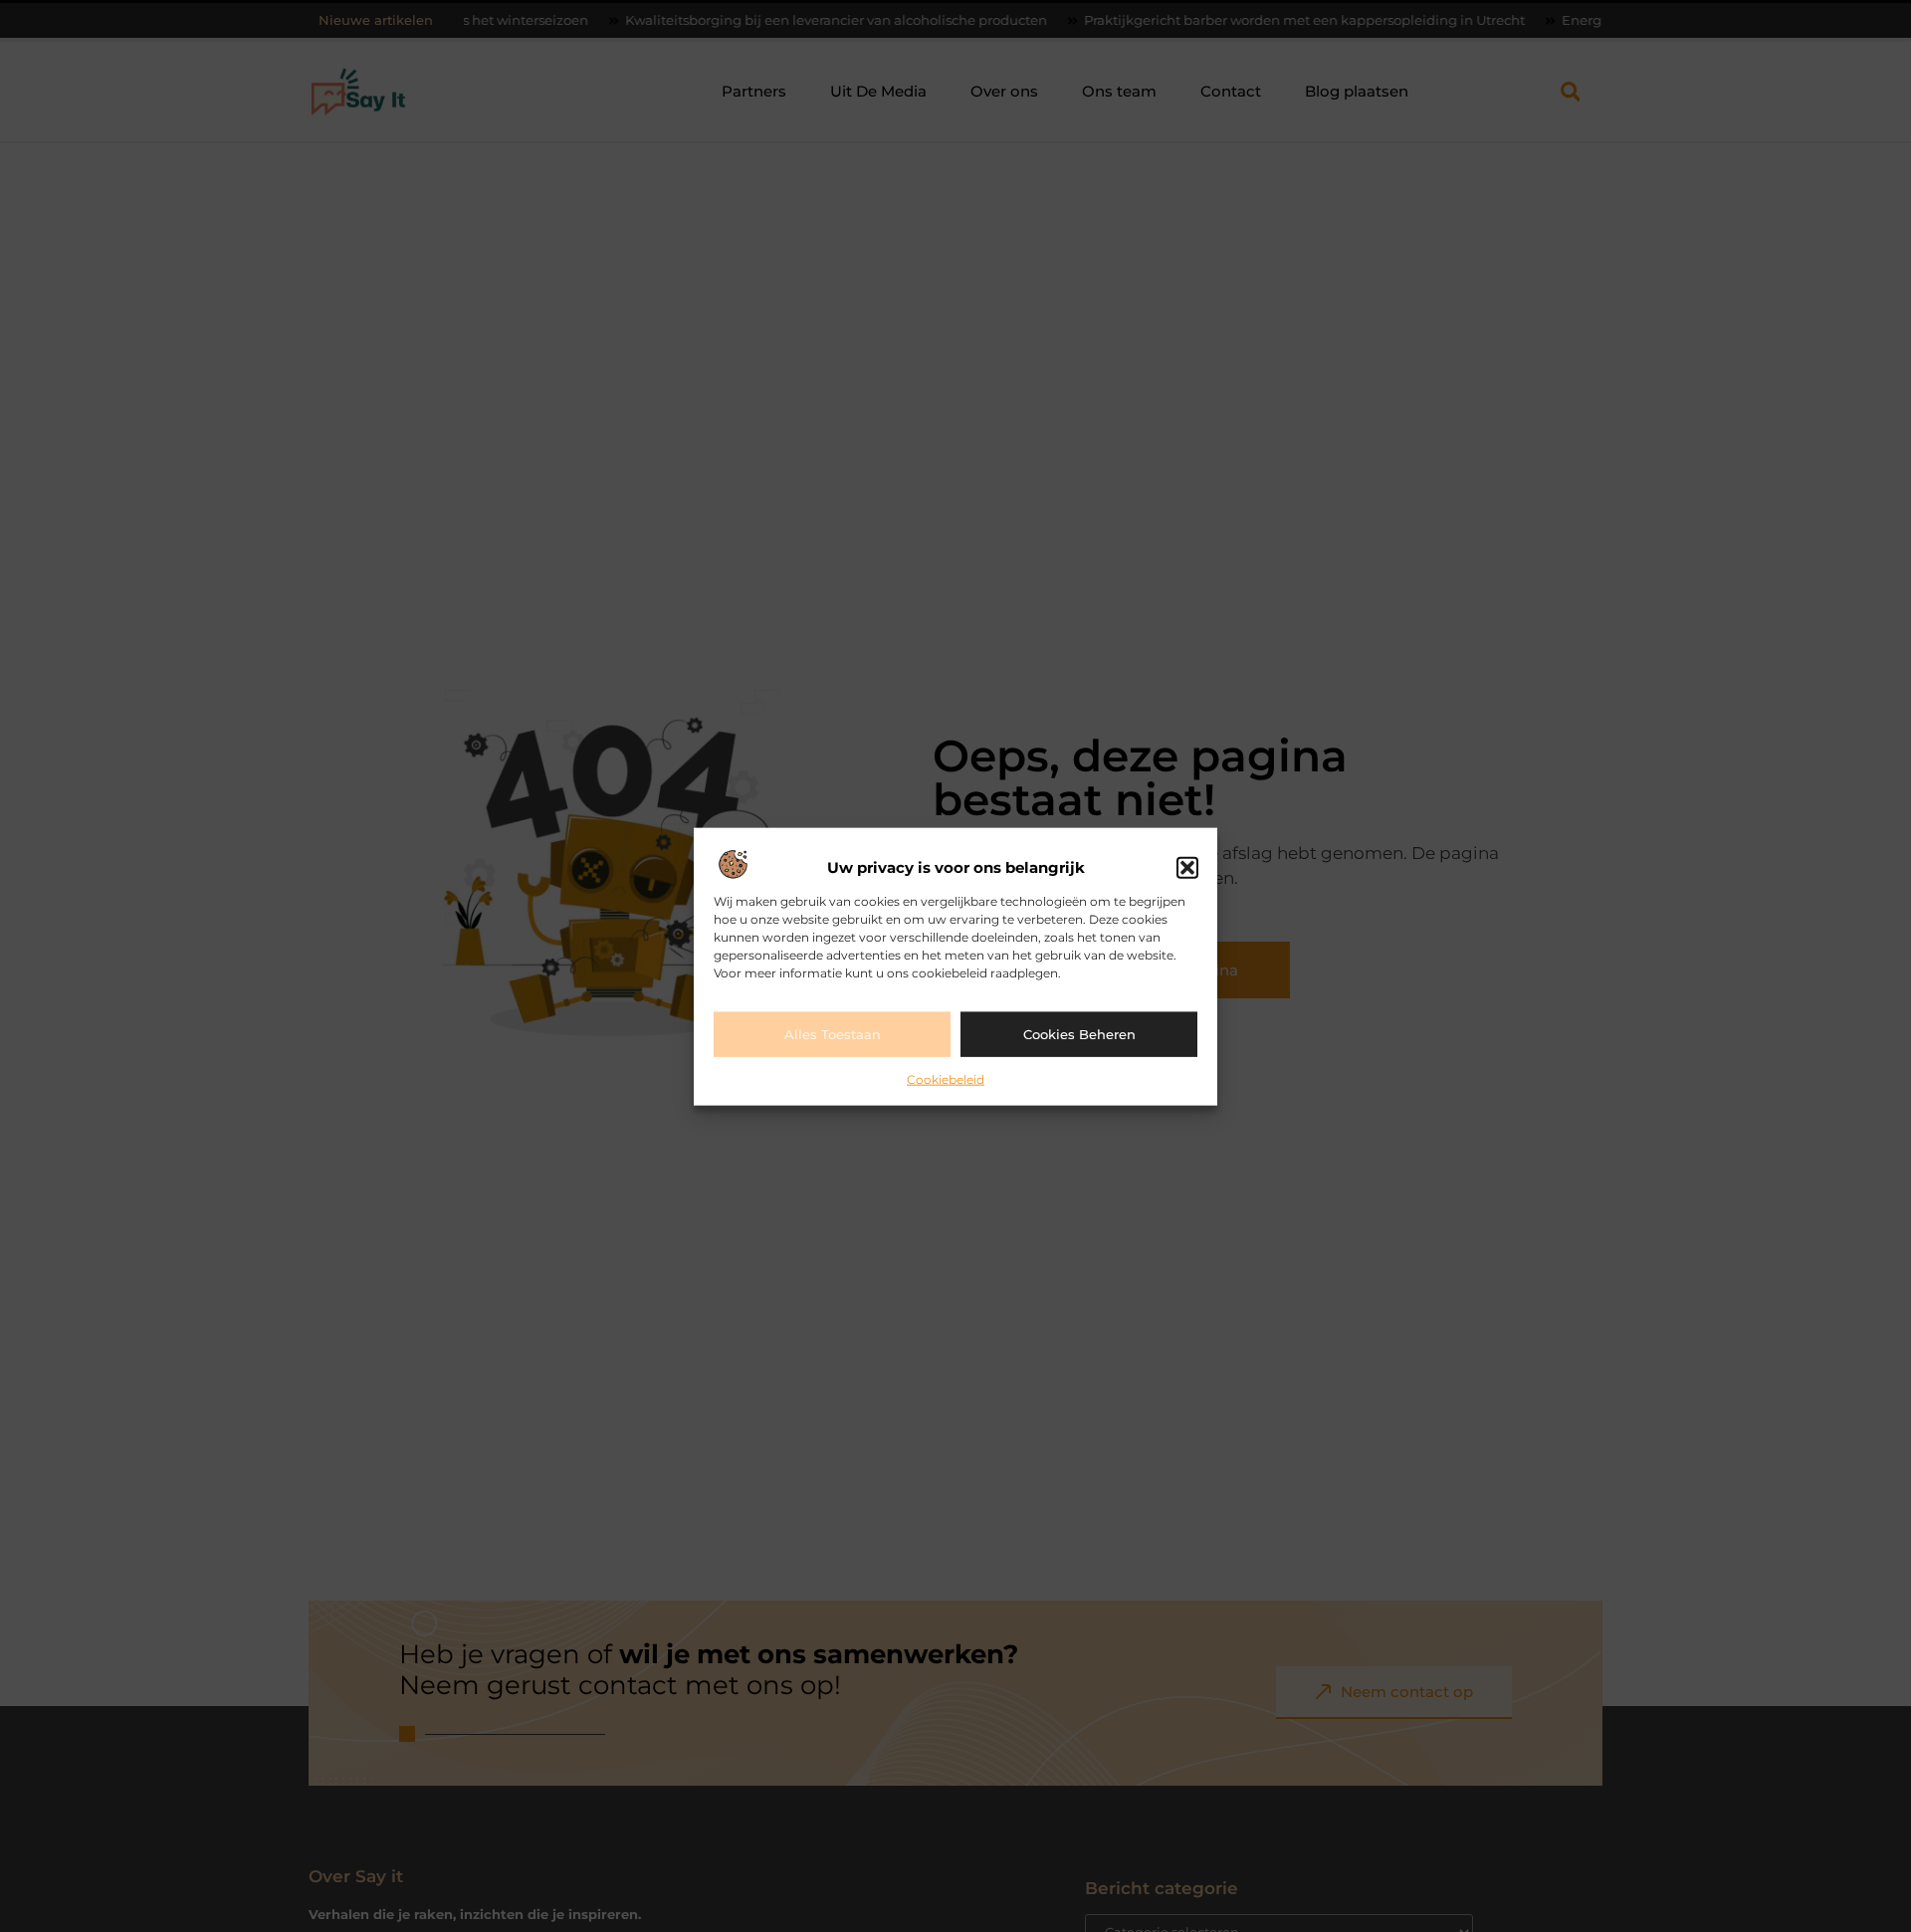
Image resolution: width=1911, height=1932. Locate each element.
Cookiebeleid (946, 1078)
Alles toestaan (833, 1033)
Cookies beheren (1079, 1033)
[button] (1187, 867)
